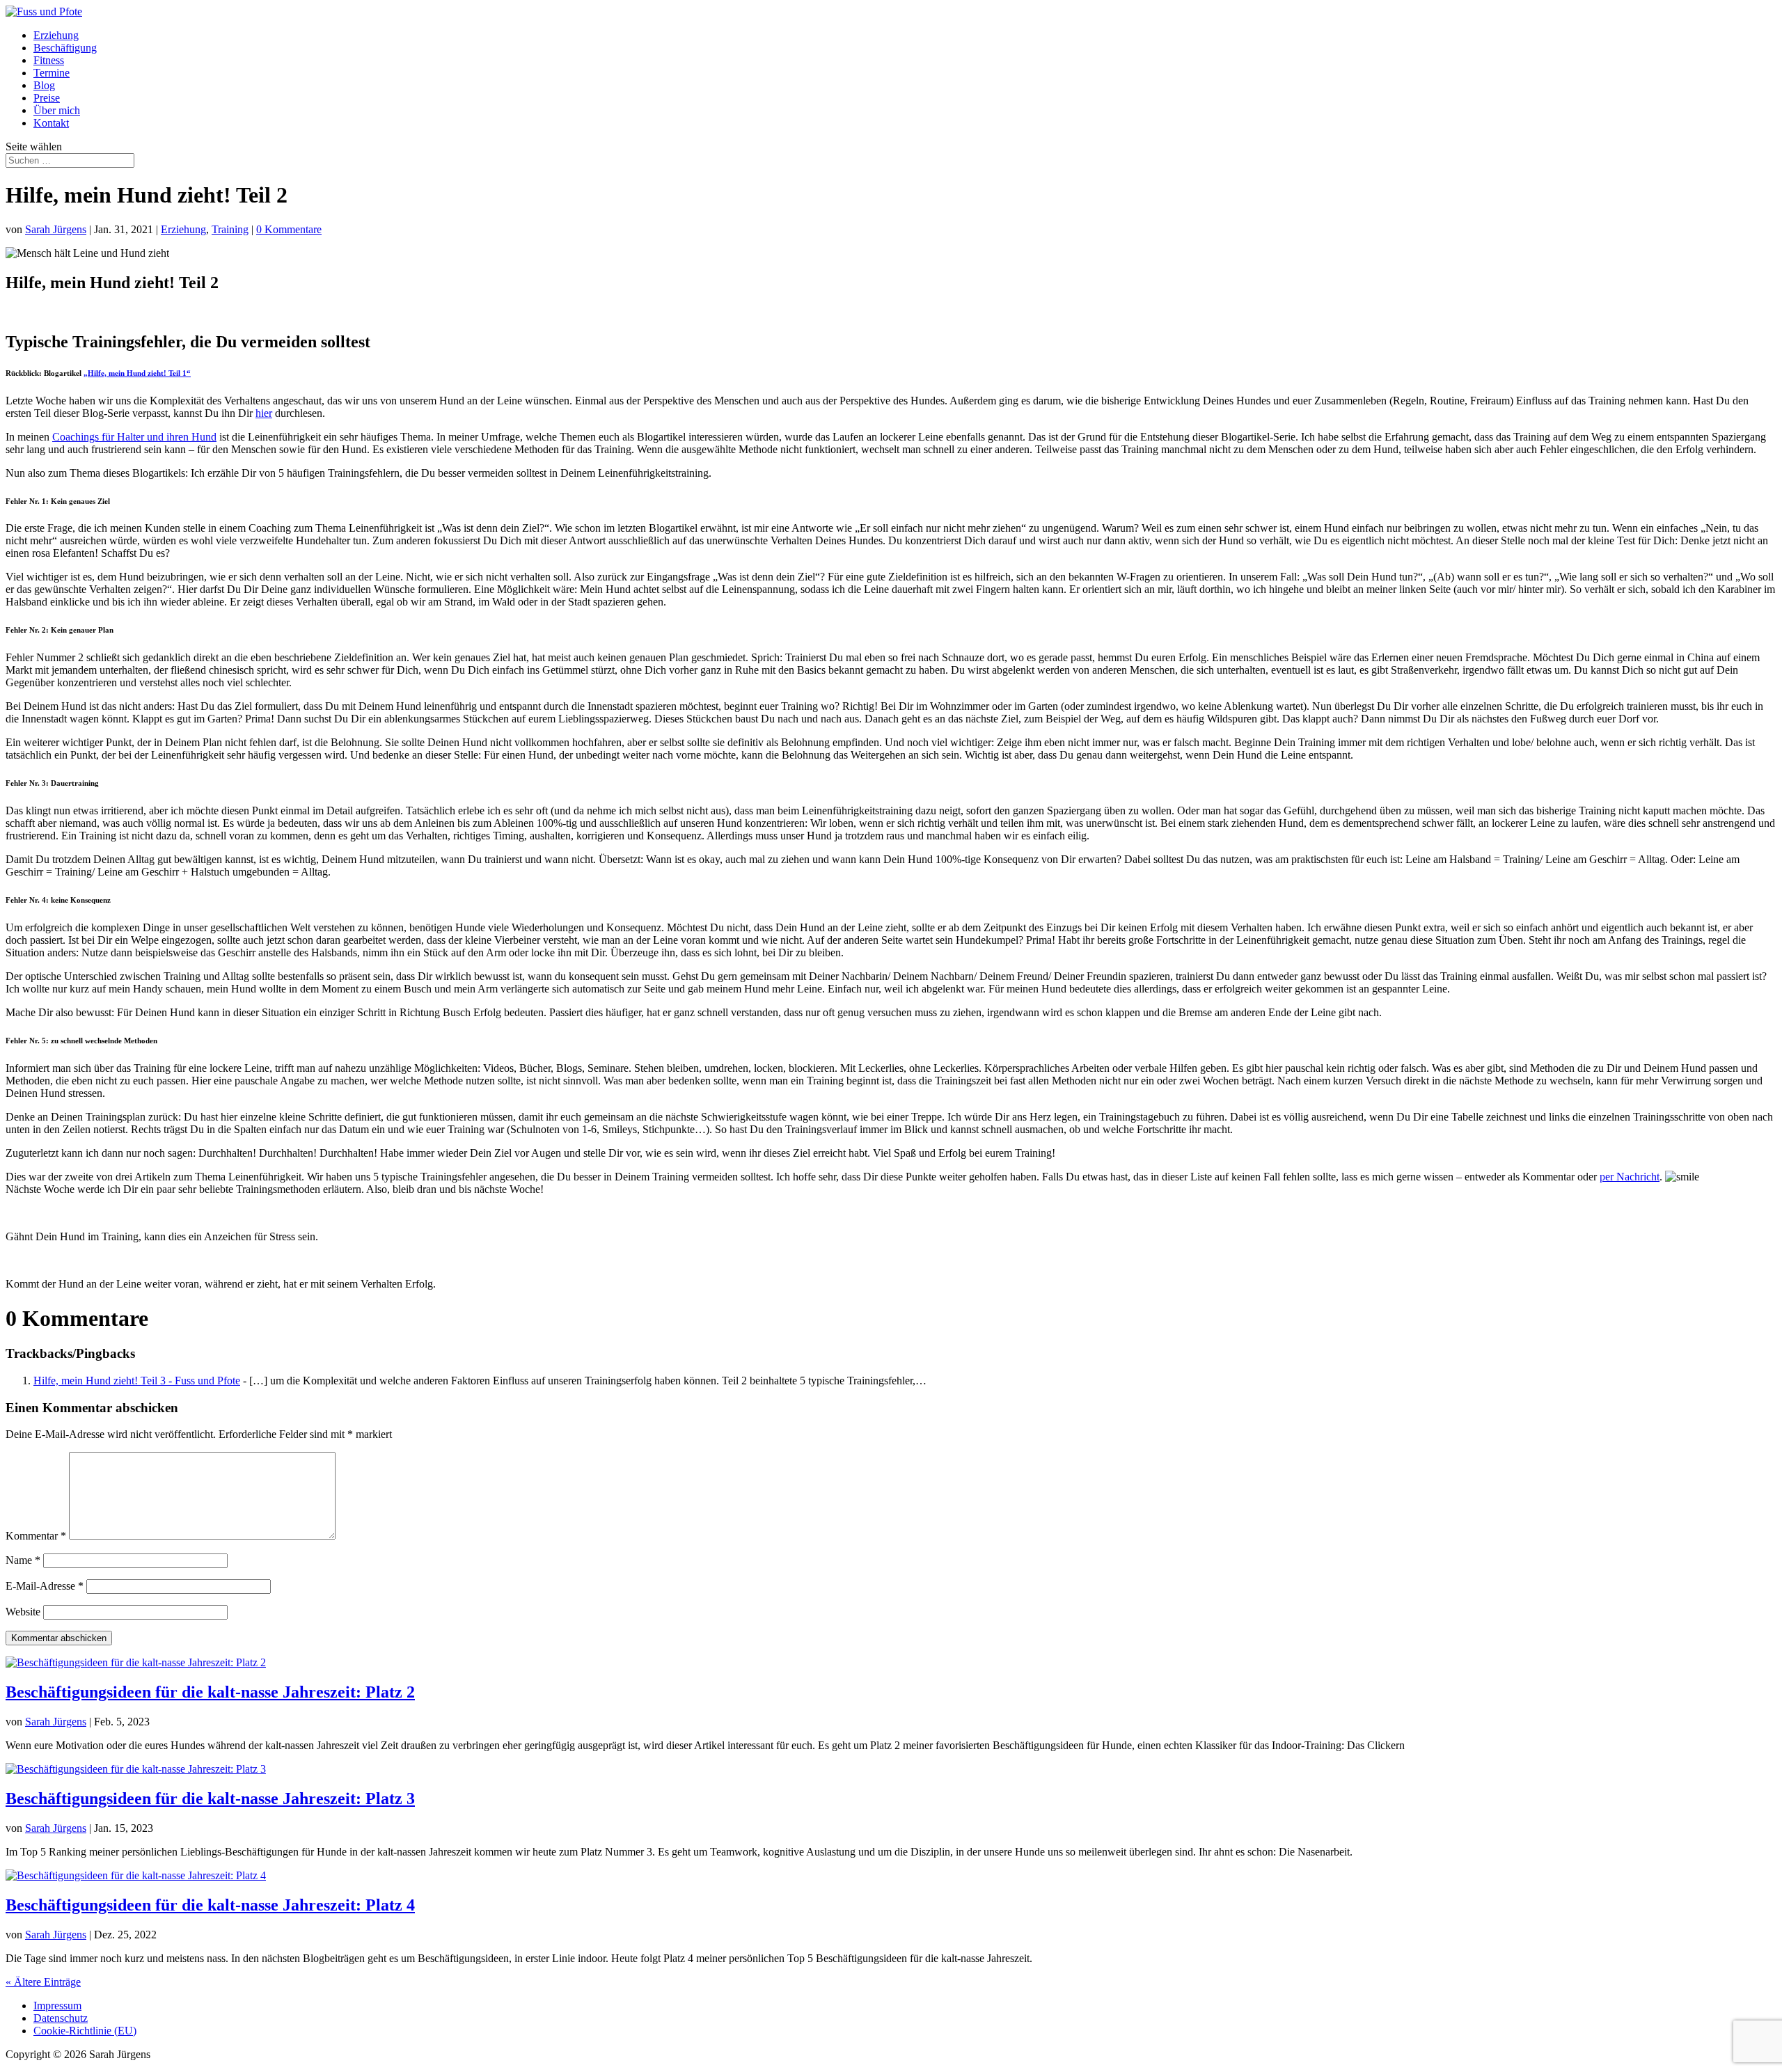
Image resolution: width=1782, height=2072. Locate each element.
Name (23, 1560)
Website (23, 1612)
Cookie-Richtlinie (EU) (85, 2031)
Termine (52, 73)
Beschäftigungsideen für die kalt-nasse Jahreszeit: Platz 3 (210, 1798)
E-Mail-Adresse (45, 1586)
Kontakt (51, 123)
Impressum (57, 2006)
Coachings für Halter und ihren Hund (134, 437)
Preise (47, 98)
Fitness (49, 60)
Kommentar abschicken (59, 1638)
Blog (44, 85)
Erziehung (56, 35)
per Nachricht (1630, 1177)
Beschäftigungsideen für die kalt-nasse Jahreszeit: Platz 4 (210, 1905)
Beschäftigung (65, 48)
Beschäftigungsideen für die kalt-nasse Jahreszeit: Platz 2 (210, 1692)
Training (230, 229)
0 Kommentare (289, 229)
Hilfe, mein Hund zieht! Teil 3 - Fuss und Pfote (137, 1381)
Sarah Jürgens (56, 229)
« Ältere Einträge (43, 1982)
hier (264, 413)
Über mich (57, 110)
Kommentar (36, 1536)
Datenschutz (61, 2018)
